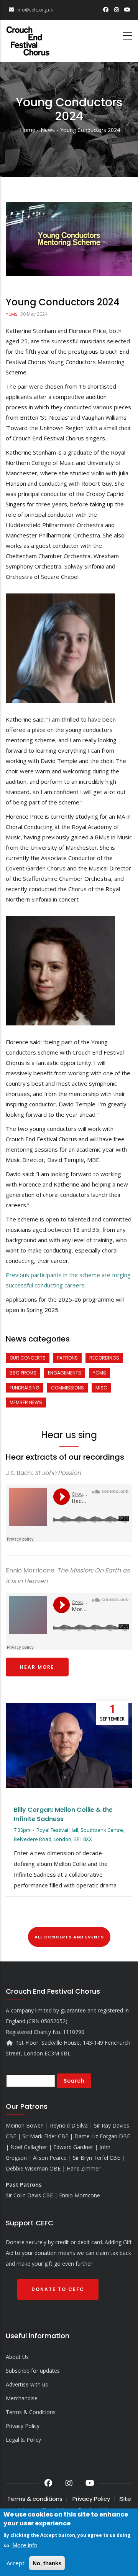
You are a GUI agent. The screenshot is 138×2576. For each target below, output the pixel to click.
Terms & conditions (35, 2499)
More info (25, 2545)
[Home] (28, 38)
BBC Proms (23, 1373)
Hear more (37, 1667)
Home (28, 130)
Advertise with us (27, 2384)
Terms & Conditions (31, 2412)
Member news (26, 1402)
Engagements (65, 1373)
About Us (17, 2357)
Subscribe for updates (33, 2371)
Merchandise (22, 2398)
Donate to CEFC (58, 2289)
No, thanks (47, 2563)
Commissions (67, 1388)
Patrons (67, 1358)
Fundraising (25, 1388)
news (48, 130)
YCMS (11, 314)
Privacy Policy (23, 2426)
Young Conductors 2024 (90, 130)
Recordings (104, 1358)
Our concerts (28, 1358)
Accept (16, 2563)
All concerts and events (69, 1937)
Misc (101, 1388)
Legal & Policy (23, 2440)
